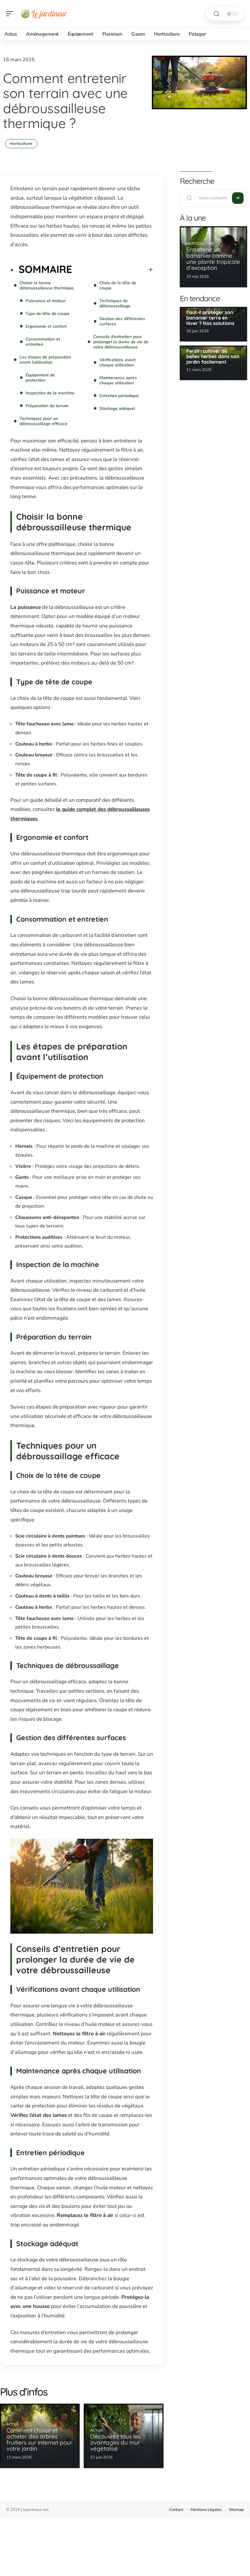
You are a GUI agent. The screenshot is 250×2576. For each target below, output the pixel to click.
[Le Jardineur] (44, 14)
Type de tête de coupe (48, 314)
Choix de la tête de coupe (118, 285)
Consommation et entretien (43, 342)
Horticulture (21, 143)
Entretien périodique (119, 396)
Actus (13, 2424)
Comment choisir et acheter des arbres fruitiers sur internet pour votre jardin (39, 2439)
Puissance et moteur (46, 301)
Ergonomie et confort (46, 326)
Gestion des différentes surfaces (122, 321)
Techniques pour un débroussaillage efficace (43, 421)
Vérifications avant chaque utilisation (118, 362)
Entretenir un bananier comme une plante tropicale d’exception (213, 259)
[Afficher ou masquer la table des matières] (112, 270)
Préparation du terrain (47, 406)
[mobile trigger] (11, 14)
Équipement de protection (40, 378)
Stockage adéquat (117, 408)
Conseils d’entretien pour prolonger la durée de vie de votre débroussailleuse (121, 342)
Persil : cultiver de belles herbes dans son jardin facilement (213, 356)
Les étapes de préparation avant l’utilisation (45, 360)
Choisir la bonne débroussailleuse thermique (47, 285)
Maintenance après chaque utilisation (118, 380)
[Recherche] (216, 14)
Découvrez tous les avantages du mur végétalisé (115, 2442)
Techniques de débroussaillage (115, 303)
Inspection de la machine (50, 393)
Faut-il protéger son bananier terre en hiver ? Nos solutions (210, 318)
